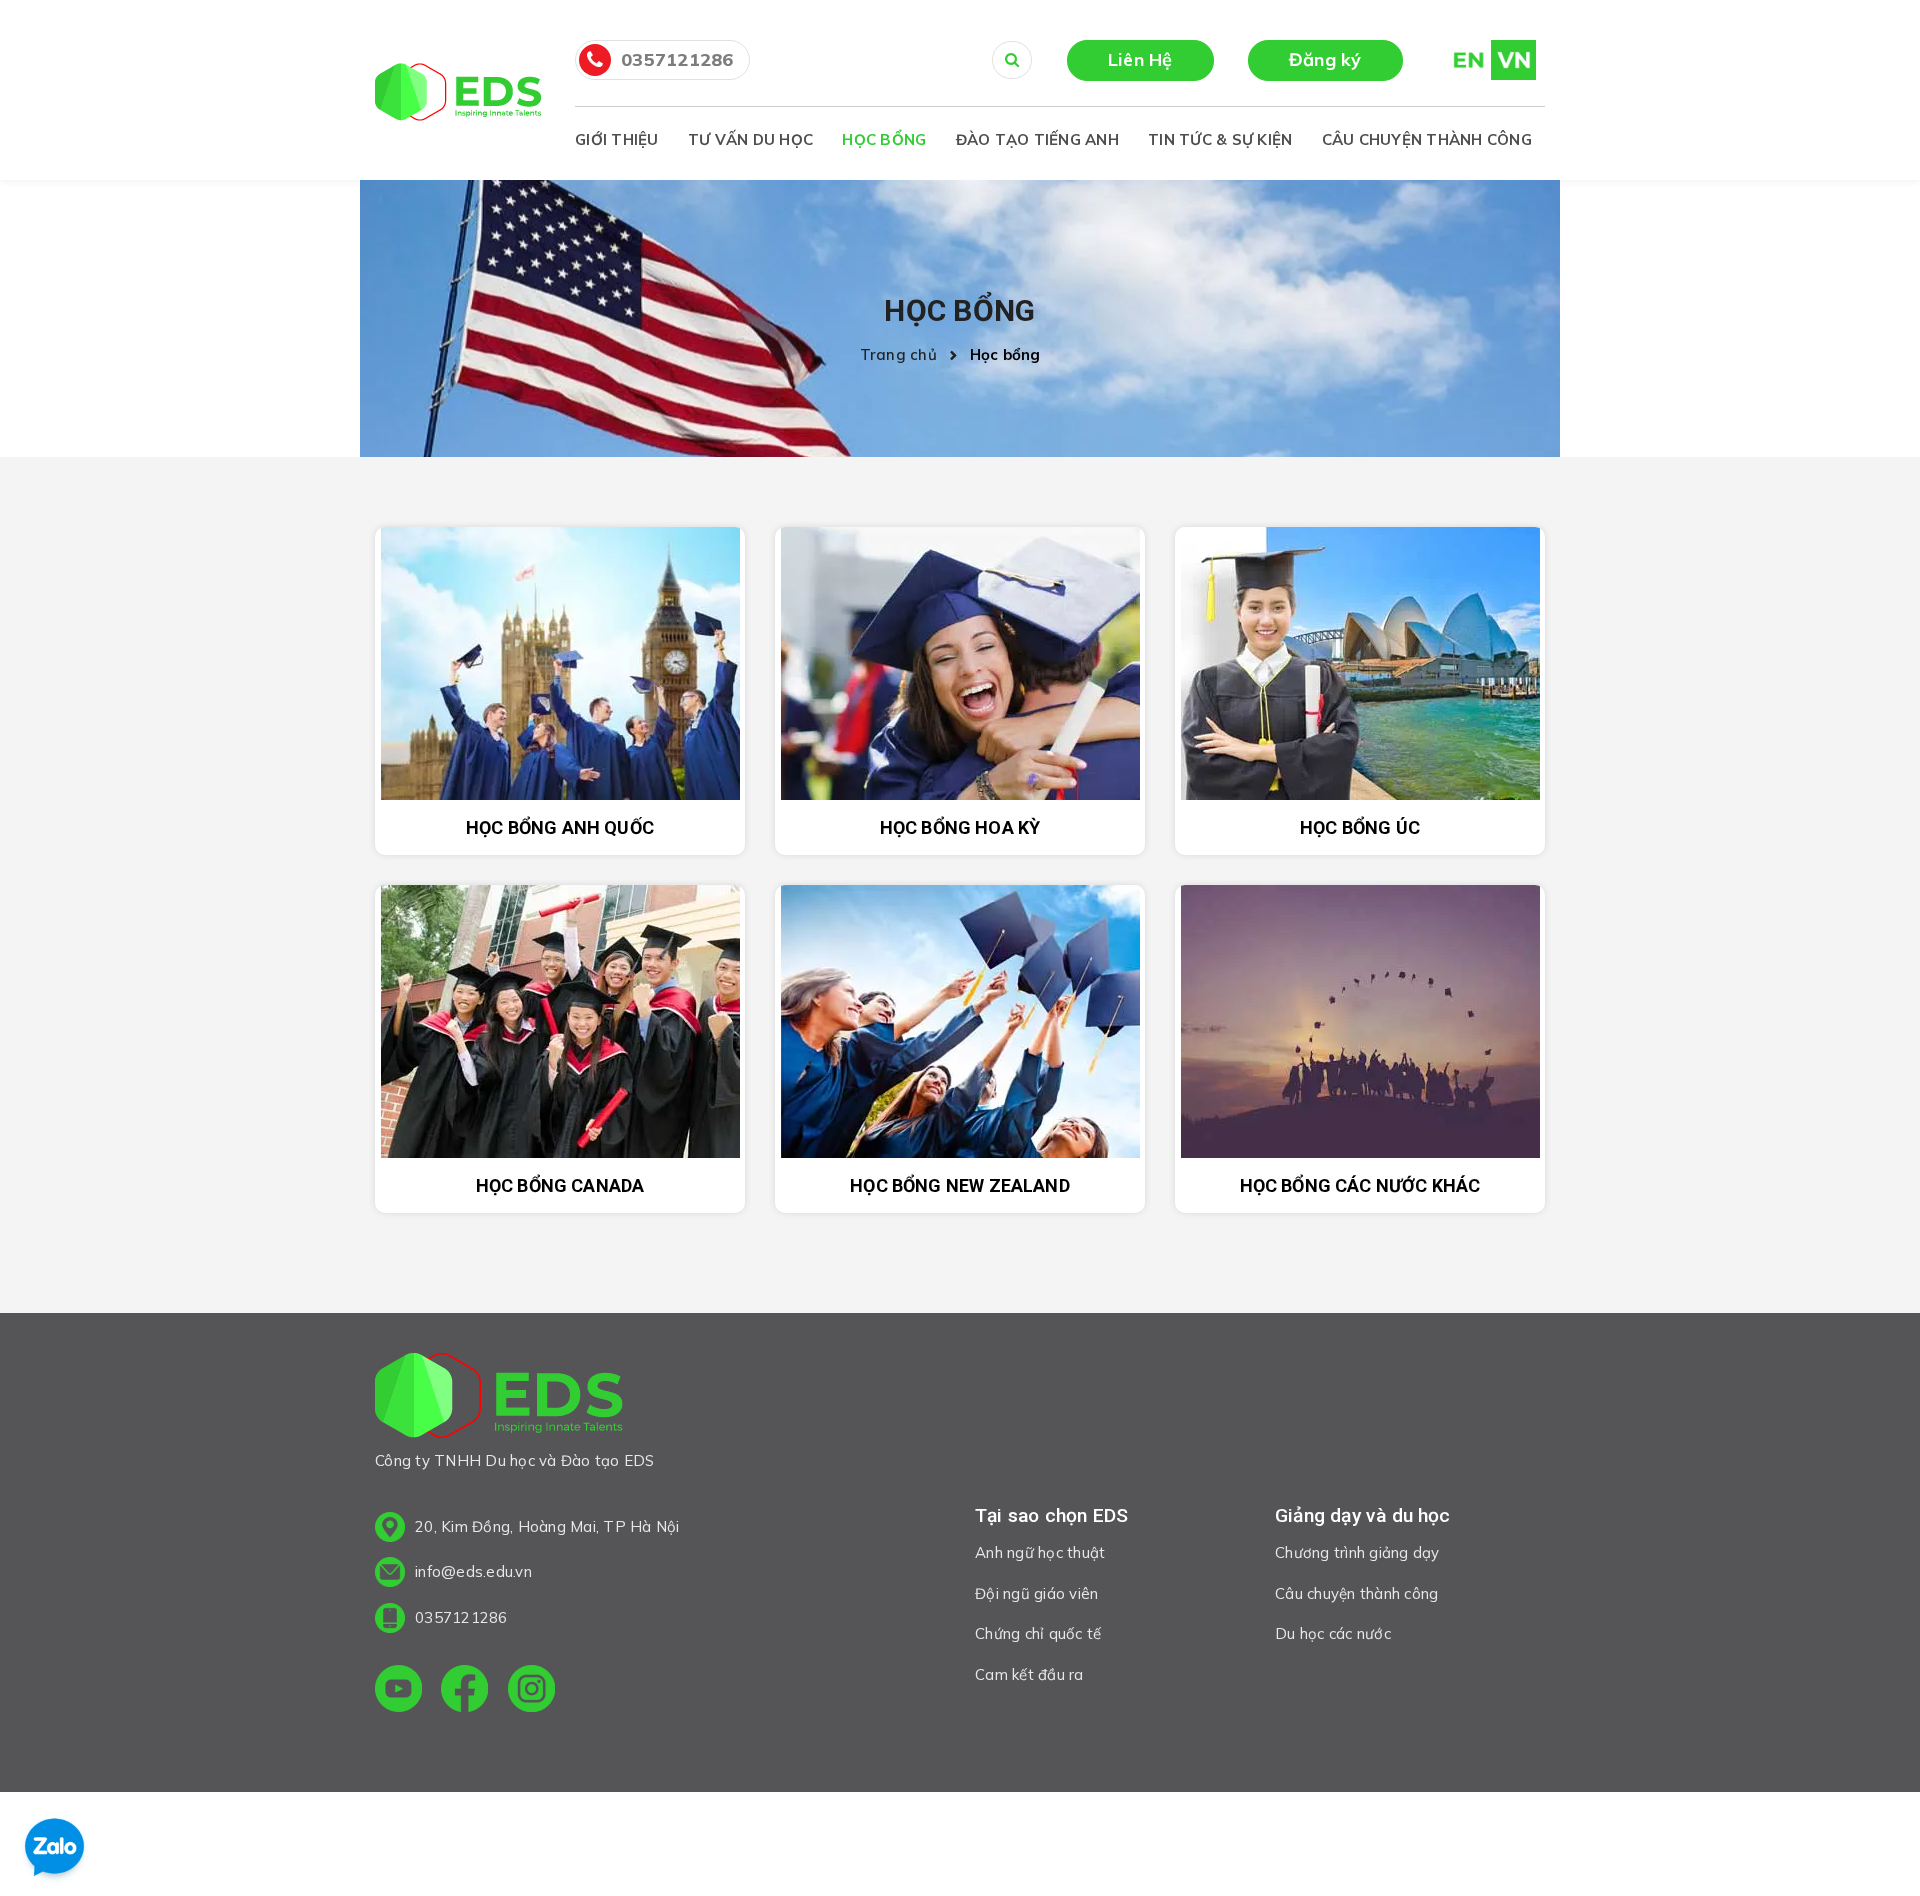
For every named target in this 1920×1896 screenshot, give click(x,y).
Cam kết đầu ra (1029, 1674)
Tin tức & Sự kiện (1220, 139)
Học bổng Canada (560, 1185)
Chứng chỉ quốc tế (1038, 1633)
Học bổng (884, 139)
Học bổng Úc (1360, 827)
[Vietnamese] (1513, 59)
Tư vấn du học (750, 139)
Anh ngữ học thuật (1040, 1552)
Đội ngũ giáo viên (1036, 1593)
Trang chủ (903, 354)
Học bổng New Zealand (960, 1185)
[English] (1459, 59)
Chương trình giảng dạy (1357, 1552)
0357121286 (677, 59)
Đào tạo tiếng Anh (1037, 139)
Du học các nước (1333, 1633)
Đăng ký (1325, 59)
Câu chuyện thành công (1427, 139)
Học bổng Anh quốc (560, 827)
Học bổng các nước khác (1360, 1185)
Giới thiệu (617, 139)
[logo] (499, 1399)
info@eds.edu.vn (473, 1571)
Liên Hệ (1140, 59)
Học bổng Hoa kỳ (960, 827)
